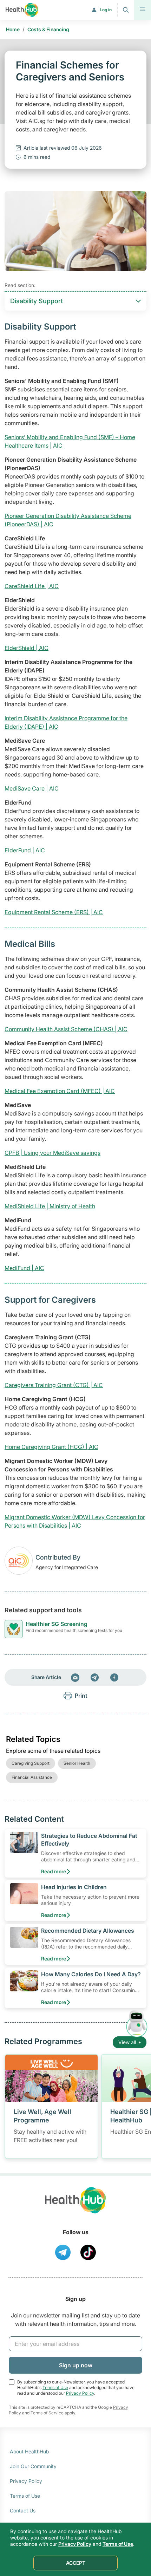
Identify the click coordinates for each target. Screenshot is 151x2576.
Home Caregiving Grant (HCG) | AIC (51, 1447)
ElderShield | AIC (27, 648)
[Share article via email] (75, 1677)
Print (81, 1696)
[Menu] (143, 10)
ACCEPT (76, 2563)
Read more (54, 1871)
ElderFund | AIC (25, 850)
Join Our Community (33, 2466)
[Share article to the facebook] (114, 1677)
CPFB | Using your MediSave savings (52, 1153)
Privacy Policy (80, 2393)
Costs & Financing (48, 29)
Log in (106, 10)
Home (13, 29)
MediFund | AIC (24, 1268)
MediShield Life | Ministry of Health (50, 1206)
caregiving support (31, 1763)
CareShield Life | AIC (32, 586)
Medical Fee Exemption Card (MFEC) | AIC (60, 1091)
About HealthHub (29, 2451)
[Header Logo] (22, 10)
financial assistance (32, 1777)
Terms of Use (55, 2388)
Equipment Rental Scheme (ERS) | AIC (54, 912)
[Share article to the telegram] (95, 1677)
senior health (77, 1763)
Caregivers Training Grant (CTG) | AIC (54, 1385)
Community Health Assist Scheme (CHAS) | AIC (66, 1029)
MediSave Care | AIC (32, 788)
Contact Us (23, 2510)
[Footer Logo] (75, 2207)
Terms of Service (47, 2413)
